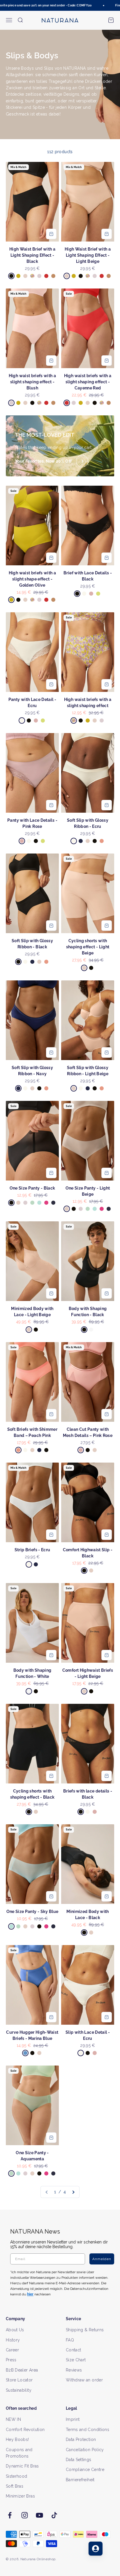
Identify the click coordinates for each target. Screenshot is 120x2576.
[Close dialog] (114, 1257)
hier (95, 1316)
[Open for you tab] (96, 2549)
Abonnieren (89, 1297)
